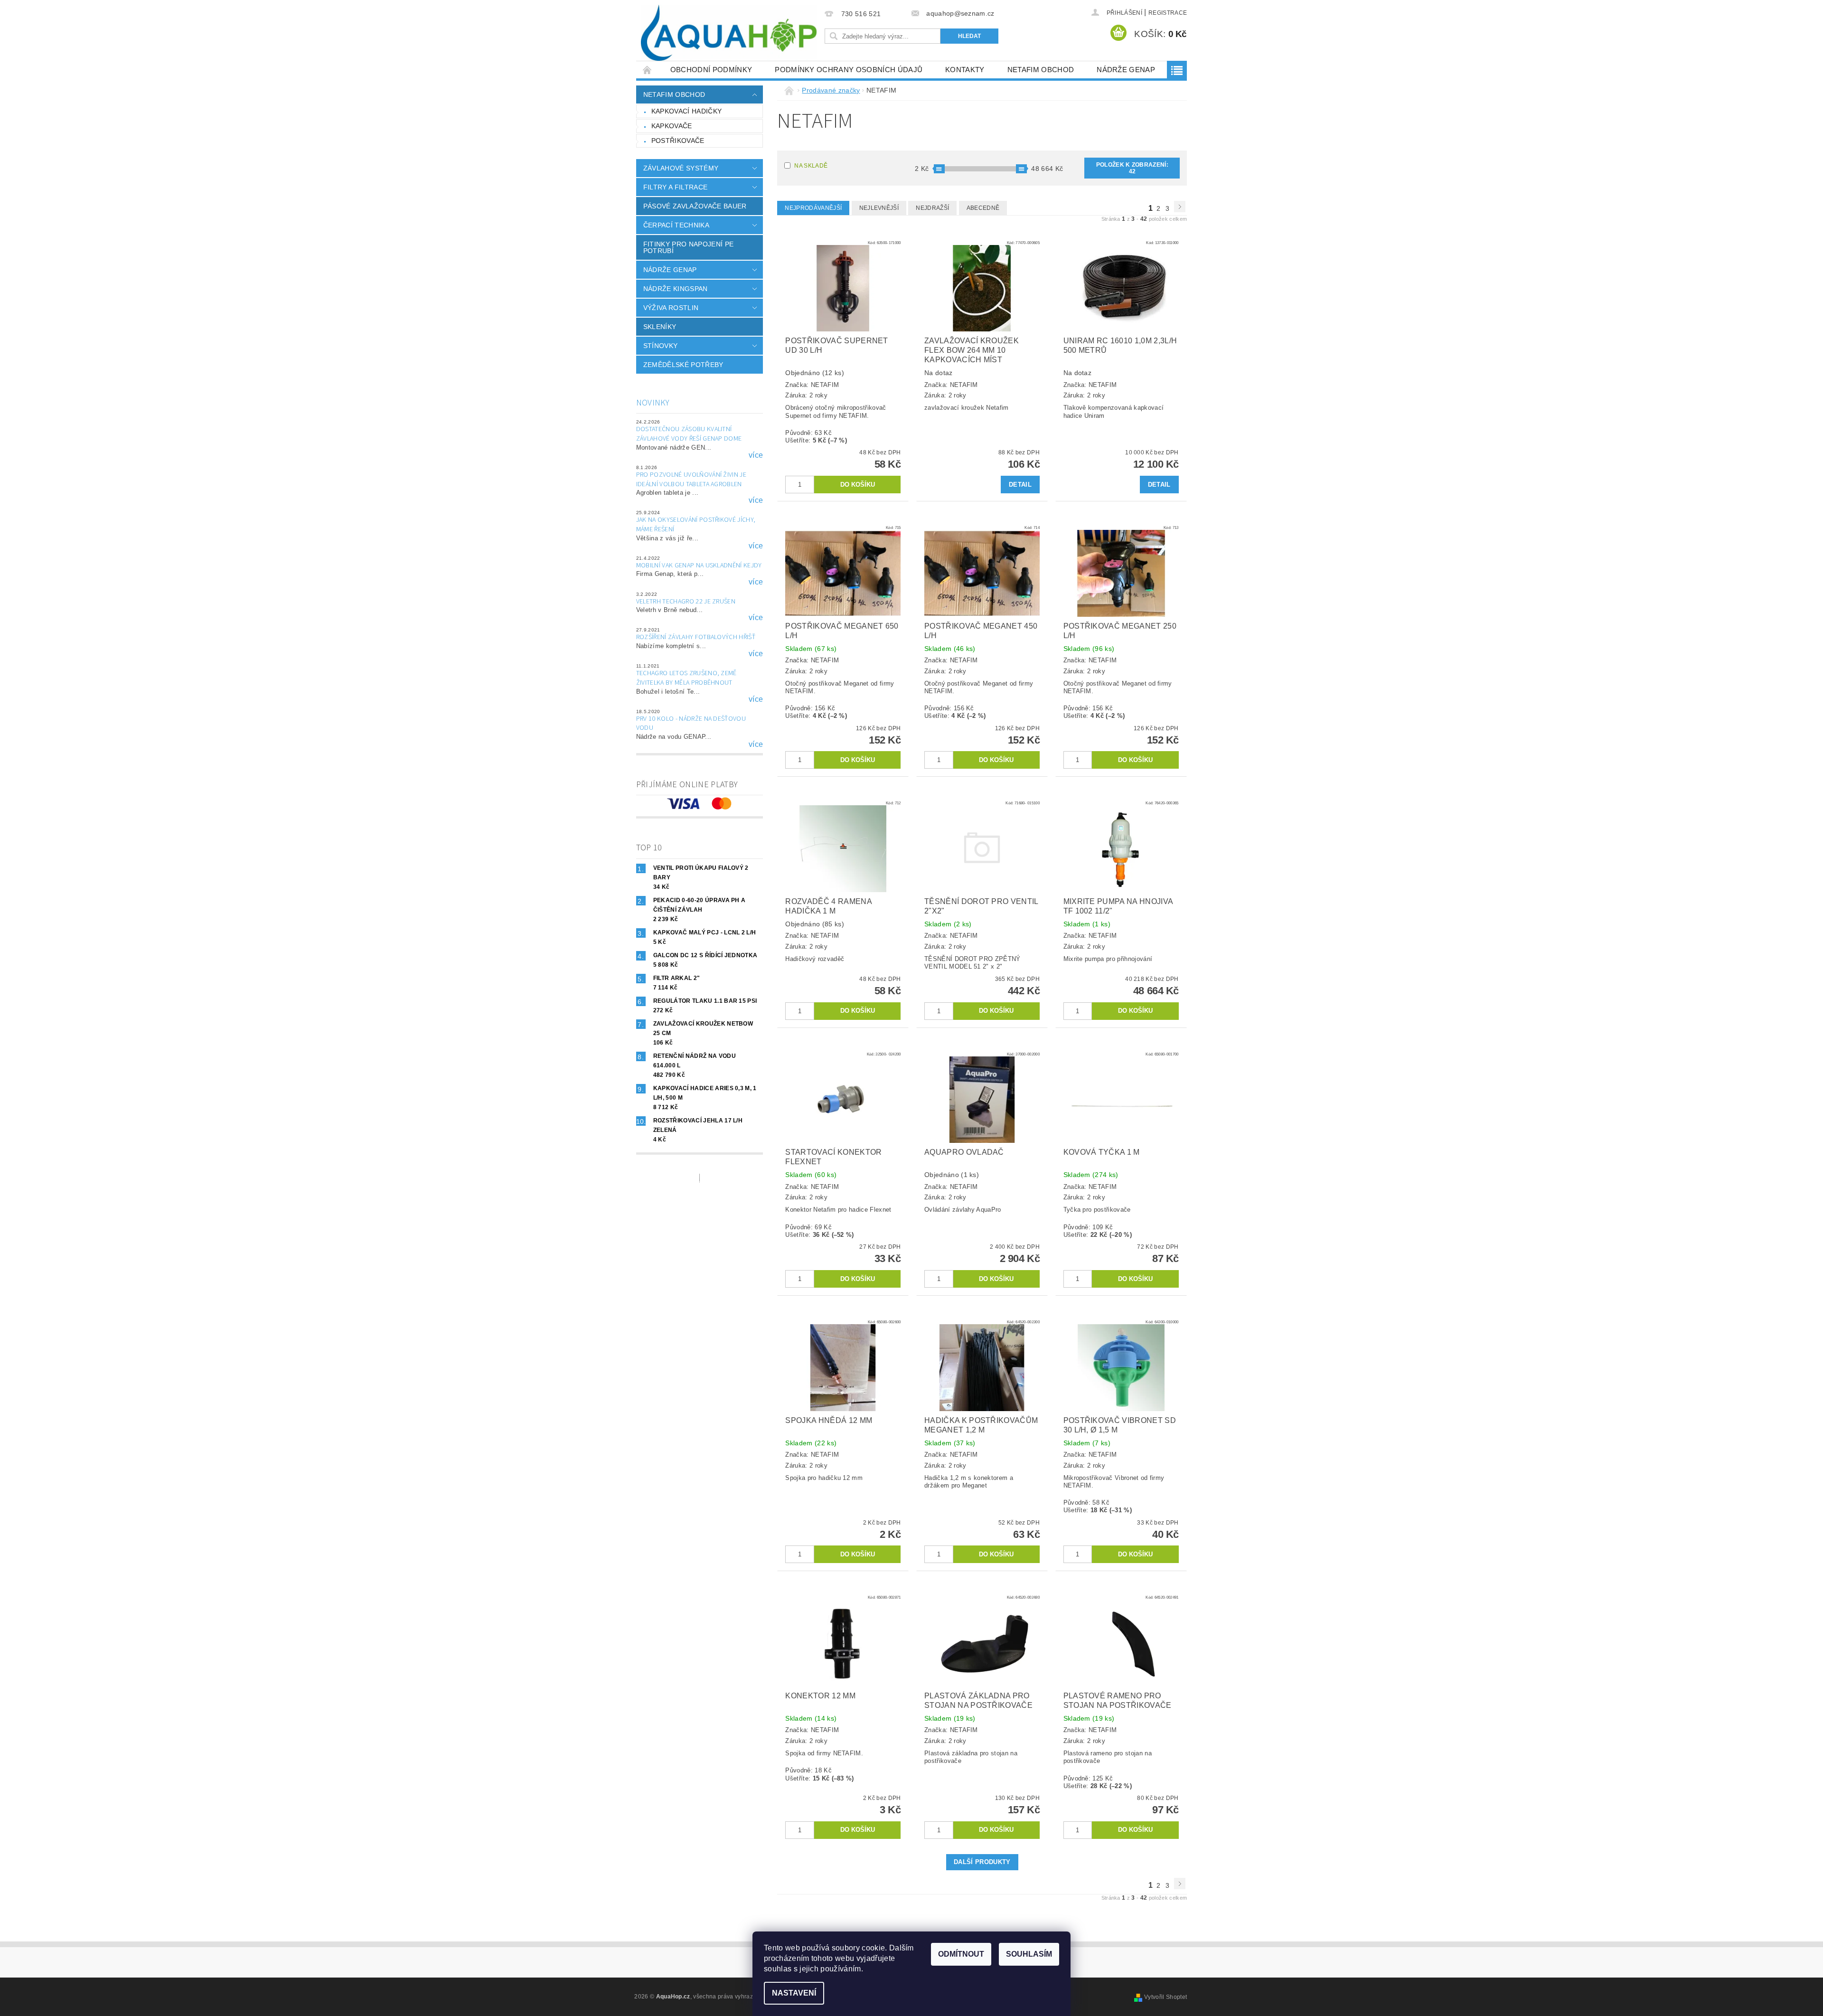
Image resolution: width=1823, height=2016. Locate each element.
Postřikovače (678, 141)
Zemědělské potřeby (683, 365)
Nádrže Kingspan (676, 289)
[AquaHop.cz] (729, 33)
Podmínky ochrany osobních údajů (849, 70)
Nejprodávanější (813, 208)
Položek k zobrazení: (1132, 168)
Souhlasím (1029, 1954)
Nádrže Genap (1126, 70)
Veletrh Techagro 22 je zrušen (686, 602)
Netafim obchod (1041, 70)
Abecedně (983, 208)
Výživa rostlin (671, 308)
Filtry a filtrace (675, 187)
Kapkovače (672, 126)
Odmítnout (961, 1954)
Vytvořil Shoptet (1165, 1997)
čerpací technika (676, 225)
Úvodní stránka (648, 70)
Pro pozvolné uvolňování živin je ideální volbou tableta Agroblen (691, 480)
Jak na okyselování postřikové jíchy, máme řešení (696, 525)
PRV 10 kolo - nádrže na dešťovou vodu (691, 724)
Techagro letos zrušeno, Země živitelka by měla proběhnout (686, 678)
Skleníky (660, 327)
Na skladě (811, 166)
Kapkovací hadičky (686, 111)
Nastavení (794, 1993)
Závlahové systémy (681, 168)
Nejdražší (932, 208)
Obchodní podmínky (711, 70)
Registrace (1168, 13)
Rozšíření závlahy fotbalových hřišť (696, 637)
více (756, 455)
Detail (1020, 485)
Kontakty (965, 70)
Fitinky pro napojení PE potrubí (688, 247)
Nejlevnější (879, 208)
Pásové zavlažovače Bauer (695, 206)
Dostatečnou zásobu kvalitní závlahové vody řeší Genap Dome (689, 434)
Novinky (653, 403)
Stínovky (661, 346)
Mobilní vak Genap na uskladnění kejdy (699, 565)
